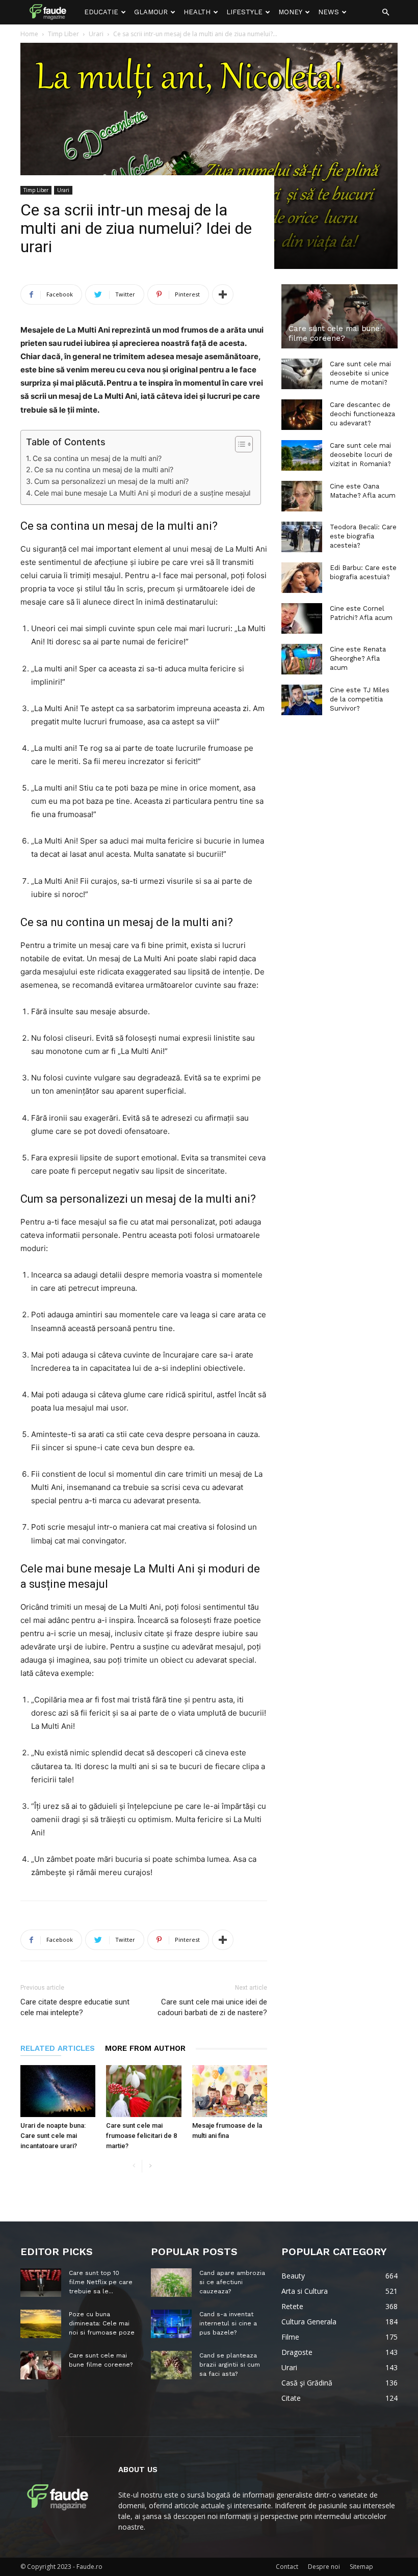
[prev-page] (134, 2166)
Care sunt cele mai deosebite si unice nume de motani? (360, 373)
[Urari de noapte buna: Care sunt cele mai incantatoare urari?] (58, 2091)
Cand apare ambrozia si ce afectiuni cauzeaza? (232, 2282)
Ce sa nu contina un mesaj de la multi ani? (104, 469)
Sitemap (361, 2567)
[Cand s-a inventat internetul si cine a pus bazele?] (171, 2324)
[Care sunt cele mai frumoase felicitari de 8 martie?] (143, 2091)
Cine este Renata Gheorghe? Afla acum (358, 658)
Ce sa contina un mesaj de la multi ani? (97, 458)
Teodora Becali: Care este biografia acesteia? (363, 536)
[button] (385, 12)
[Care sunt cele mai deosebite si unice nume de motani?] (302, 374)
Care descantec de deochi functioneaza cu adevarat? (362, 414)
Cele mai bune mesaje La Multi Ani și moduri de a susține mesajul (142, 493)
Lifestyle (244, 12)
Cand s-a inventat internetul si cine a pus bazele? (228, 2323)
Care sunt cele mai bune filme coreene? (334, 333)
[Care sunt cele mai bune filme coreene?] (339, 316)
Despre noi (324, 2567)
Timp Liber (36, 190)
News (329, 12)
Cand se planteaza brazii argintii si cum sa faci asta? (230, 2365)
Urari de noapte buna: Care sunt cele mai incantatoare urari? (53, 2136)
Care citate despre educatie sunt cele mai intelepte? (75, 2007)
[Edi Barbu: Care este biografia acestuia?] (302, 578)
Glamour (151, 12)
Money (290, 12)
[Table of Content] (244, 444)
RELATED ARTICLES (58, 2048)
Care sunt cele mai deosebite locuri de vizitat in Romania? (361, 455)
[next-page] (150, 2166)
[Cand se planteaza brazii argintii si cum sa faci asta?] (171, 2365)
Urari (63, 190)
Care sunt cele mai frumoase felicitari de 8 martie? (141, 2136)
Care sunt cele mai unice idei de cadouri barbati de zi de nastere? (212, 2007)
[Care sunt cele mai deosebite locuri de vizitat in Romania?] (302, 455)
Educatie (101, 12)
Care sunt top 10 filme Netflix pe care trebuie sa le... (101, 2282)
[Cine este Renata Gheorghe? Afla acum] (302, 659)
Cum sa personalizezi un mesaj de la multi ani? (111, 481)
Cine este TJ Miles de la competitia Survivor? (360, 699)
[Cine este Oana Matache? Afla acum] (302, 496)
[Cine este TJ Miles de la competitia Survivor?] (302, 700)
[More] (223, 294)
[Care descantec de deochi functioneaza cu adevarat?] (302, 415)
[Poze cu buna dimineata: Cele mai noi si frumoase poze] (41, 2324)
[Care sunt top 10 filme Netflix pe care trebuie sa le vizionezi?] (41, 2283)
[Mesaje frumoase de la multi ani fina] (230, 2091)
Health (197, 12)
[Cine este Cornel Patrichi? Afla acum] (302, 618)
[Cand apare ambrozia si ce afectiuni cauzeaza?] (171, 2283)
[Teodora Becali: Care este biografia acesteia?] (302, 537)
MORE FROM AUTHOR (145, 2048)
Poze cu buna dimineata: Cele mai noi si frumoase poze (102, 2323)
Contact (287, 2567)
